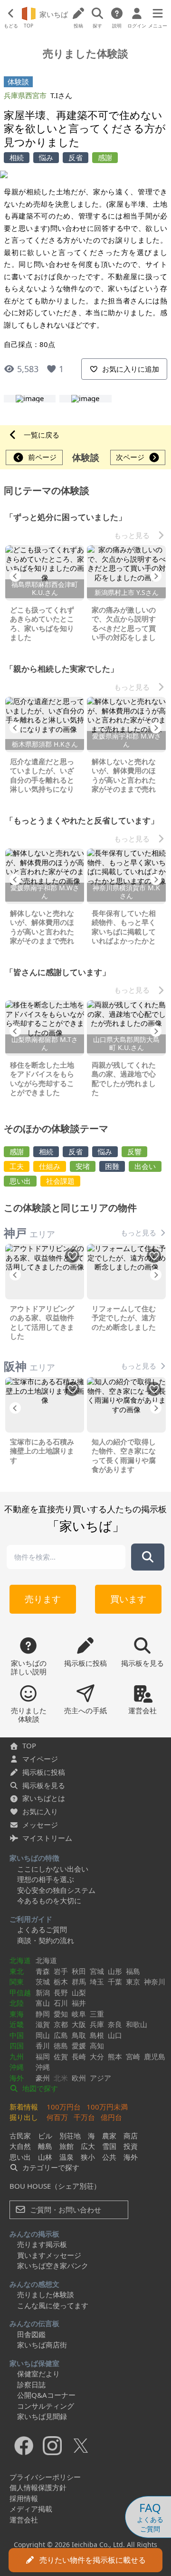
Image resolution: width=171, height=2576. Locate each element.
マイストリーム (47, 1838)
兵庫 (97, 2024)
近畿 (17, 2024)
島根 (97, 2035)
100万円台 (64, 2107)
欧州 (79, 2078)
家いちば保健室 (34, 2363)
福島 (133, 1971)
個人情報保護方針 (38, 2487)
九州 (17, 2056)
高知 (97, 2046)
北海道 (20, 1960)
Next (156, 576)
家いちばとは (44, 1798)
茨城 (43, 1982)
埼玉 (97, 1982)
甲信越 (20, 1992)
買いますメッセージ (49, 2255)
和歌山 (137, 2024)
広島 (61, 2035)
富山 (43, 2003)
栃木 (61, 1982)
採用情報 (24, 2498)
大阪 (79, 2024)
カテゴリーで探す (50, 2167)
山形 (115, 1971)
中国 (17, 2035)
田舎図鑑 (31, 2334)
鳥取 (79, 2035)
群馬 (79, 1982)
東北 (17, 1971)
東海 (17, 2014)
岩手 (61, 1971)
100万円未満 (107, 2107)
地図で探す (39, 2088)
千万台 (84, 2117)
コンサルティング (46, 2406)
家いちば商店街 (42, 2345)
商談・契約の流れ (46, 1940)
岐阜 (79, 2014)
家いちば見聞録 (42, 2416)
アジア (100, 2078)
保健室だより (38, 2374)
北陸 (17, 2003)
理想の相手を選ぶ (46, 1879)
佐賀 (61, 2056)
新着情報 (24, 2107)
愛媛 (79, 2046)
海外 (17, 2078)
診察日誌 (31, 2384)
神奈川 (155, 1982)
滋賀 (43, 2024)
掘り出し (24, 2117)
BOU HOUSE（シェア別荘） (55, 2186)
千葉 (115, 1982)
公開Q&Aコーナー (46, 2395)
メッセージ (40, 1825)
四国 (17, 2046)
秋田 (79, 1971)
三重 (97, 2014)
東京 (133, 1982)
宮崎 (133, 2056)
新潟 (43, 1992)
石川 (61, 2003)
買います (128, 1599)
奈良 (115, 2024)
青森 (43, 1971)
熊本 (115, 2056)
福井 (79, 2003)
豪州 (43, 2078)
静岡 (43, 2014)
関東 (17, 1982)
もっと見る (132, 535)
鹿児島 (155, 2056)
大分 (97, 2056)
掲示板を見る (44, 1785)
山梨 (79, 1992)
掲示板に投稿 (44, 1772)
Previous (15, 576)
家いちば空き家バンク (53, 2265)
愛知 (61, 2014)
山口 (115, 2035)
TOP (29, 1745)
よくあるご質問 (42, 1929)
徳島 (61, 2046)
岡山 (43, 2035)
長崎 (79, 2056)
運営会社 (24, 2520)
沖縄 (17, 2067)
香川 (43, 2046)
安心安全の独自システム (56, 1890)
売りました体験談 (46, 2294)
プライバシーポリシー (45, 2477)
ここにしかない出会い (53, 1869)
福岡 (43, 2056)
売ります (43, 1599)
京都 (61, 2024)
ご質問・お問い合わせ (65, 2210)
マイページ (40, 1759)
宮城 (97, 1971)
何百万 (57, 2117)
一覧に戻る (42, 435)
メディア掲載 (31, 2509)
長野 (61, 1992)
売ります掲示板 (42, 2244)
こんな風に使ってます (53, 2305)
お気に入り (40, 1811)
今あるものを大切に (49, 1900)
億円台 (111, 2117)
